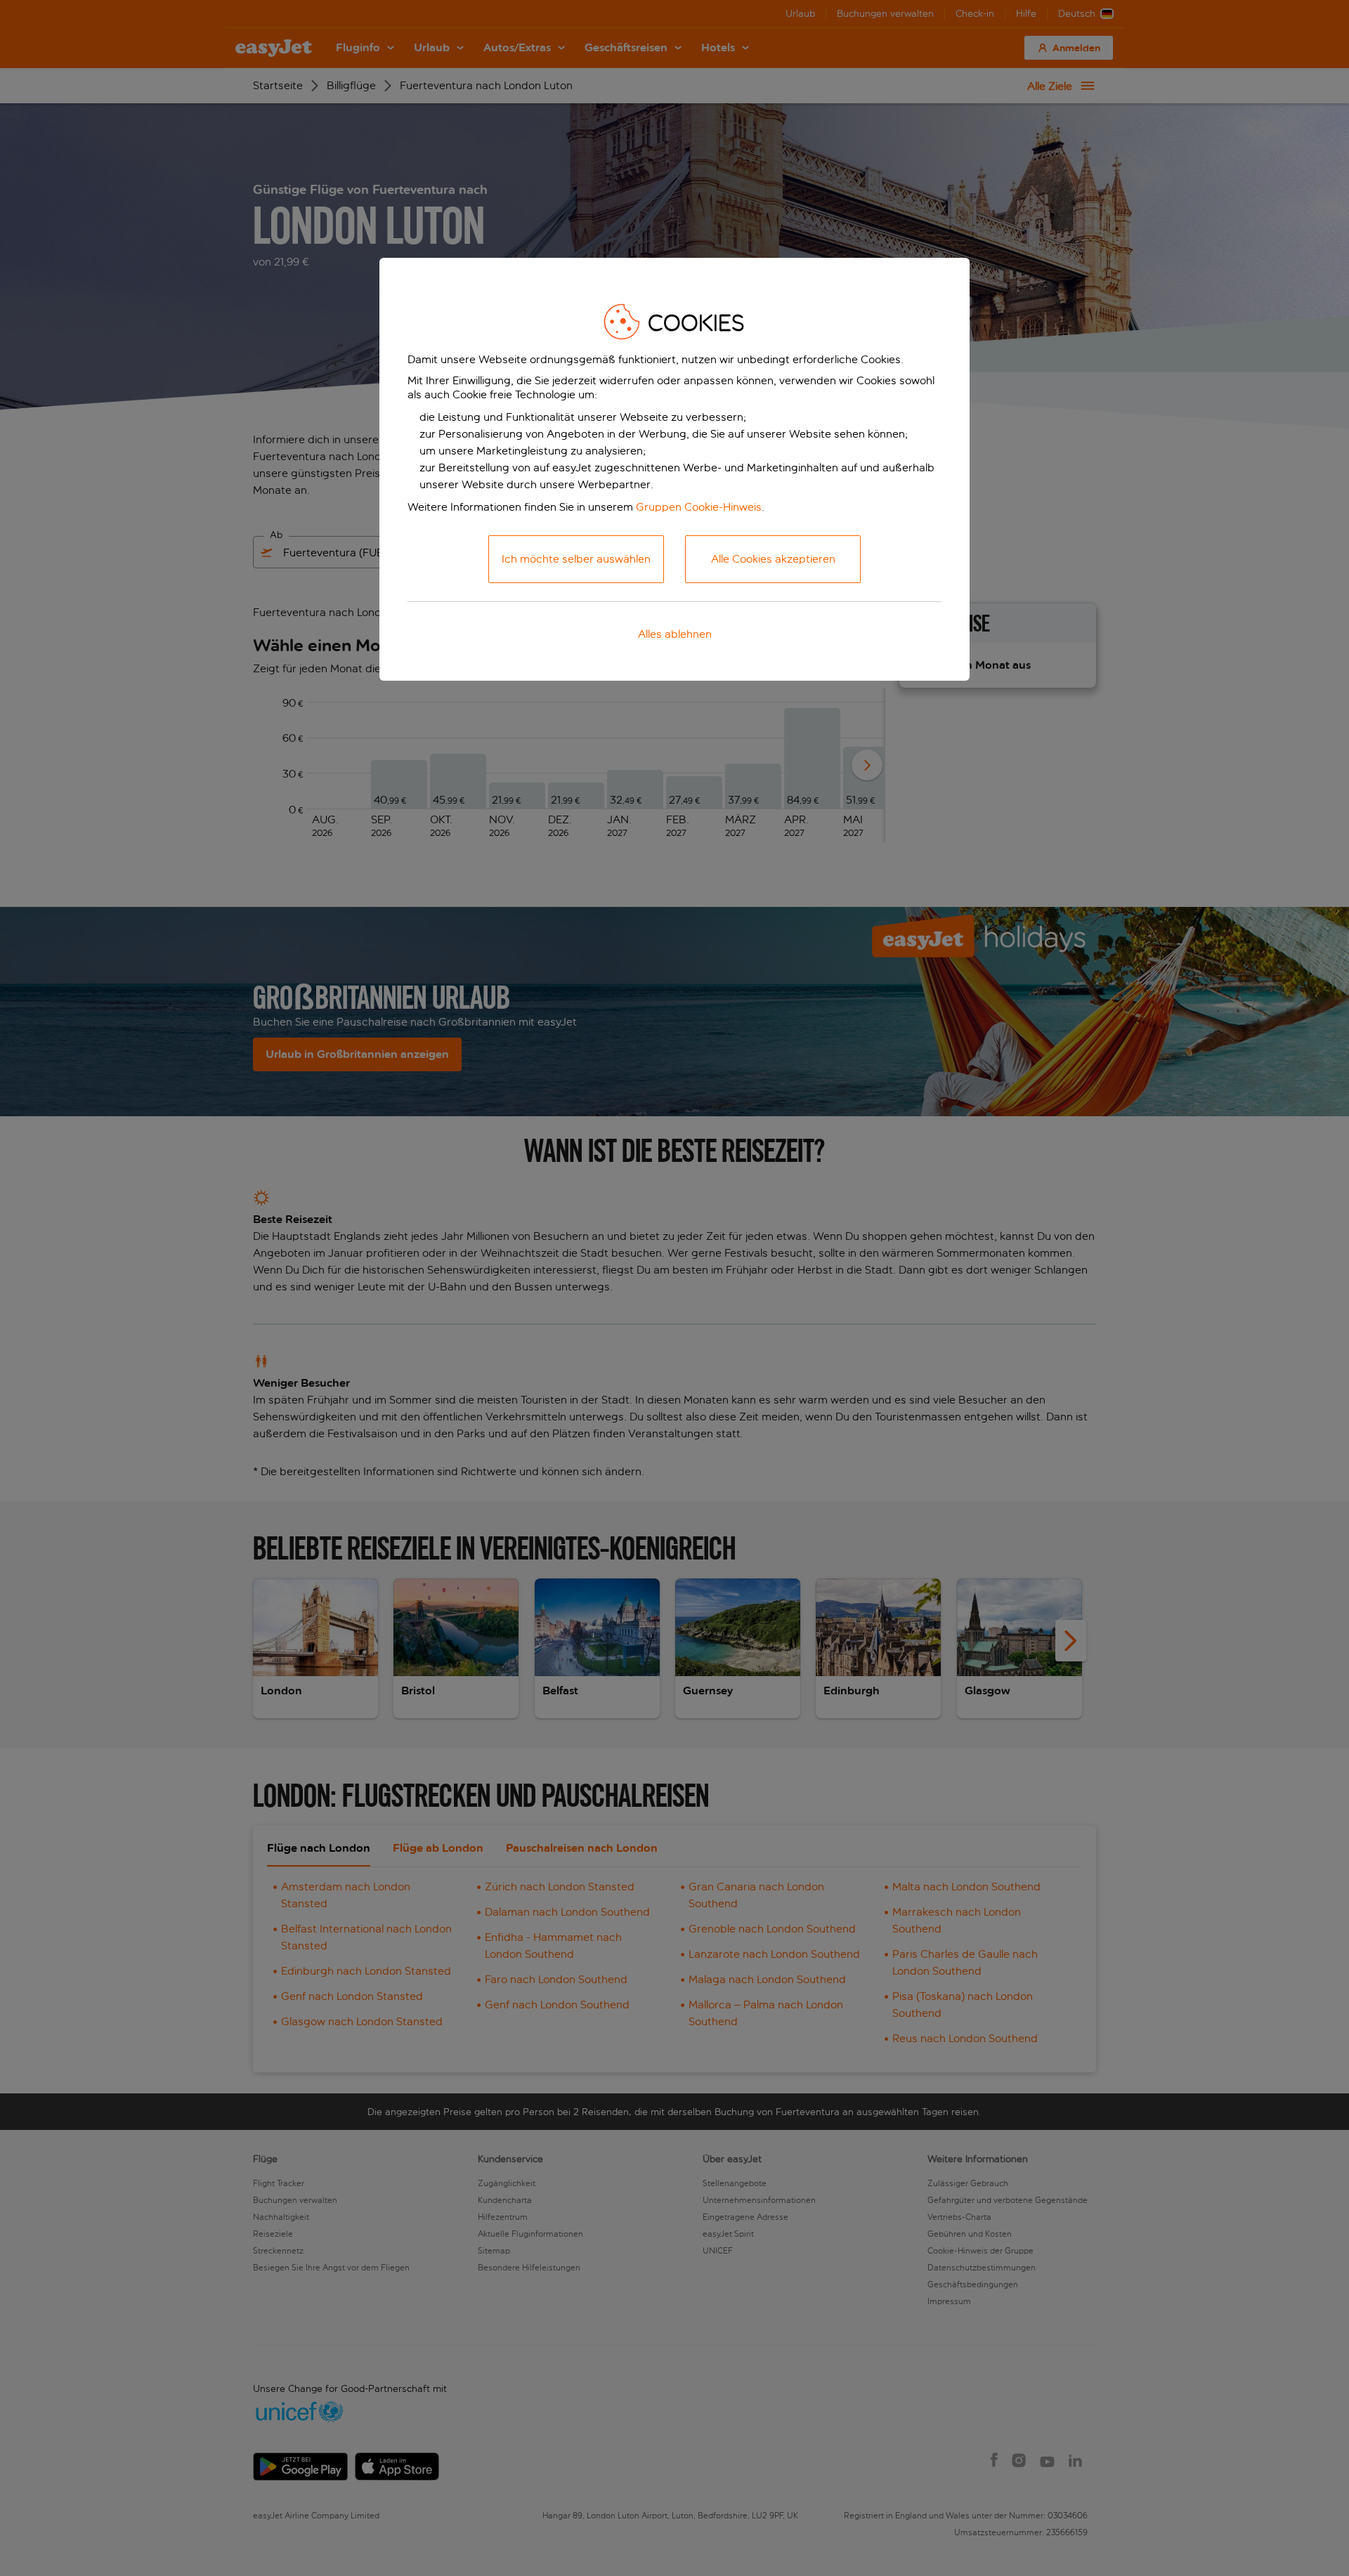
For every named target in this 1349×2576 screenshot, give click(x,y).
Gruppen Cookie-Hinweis (699, 507)
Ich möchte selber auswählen (576, 559)
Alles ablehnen (675, 634)
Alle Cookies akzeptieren (773, 559)
